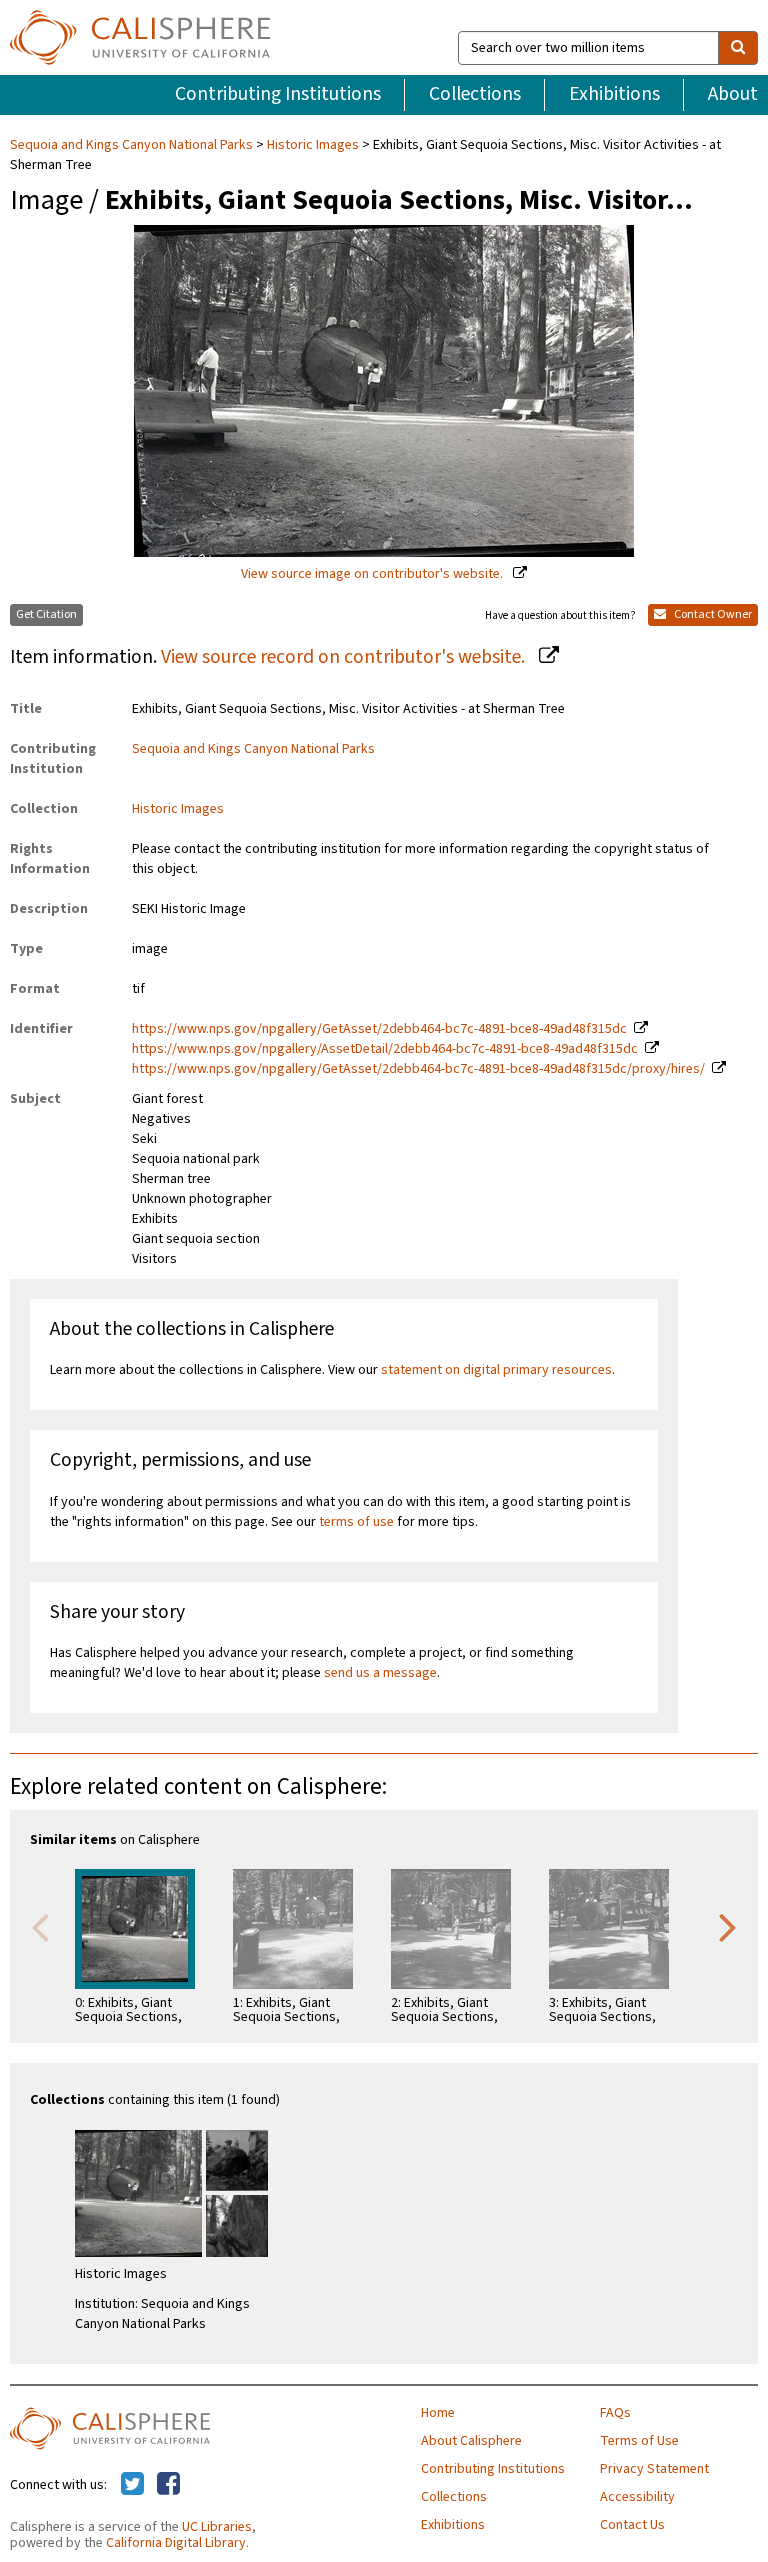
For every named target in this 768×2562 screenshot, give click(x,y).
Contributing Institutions (278, 94)
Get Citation (46, 614)
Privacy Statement (654, 2469)
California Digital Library (176, 2543)
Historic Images (313, 145)
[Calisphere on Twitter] (132, 2485)
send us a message (380, 1673)
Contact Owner (712, 614)
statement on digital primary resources (496, 1370)
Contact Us (632, 2525)
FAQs (615, 2413)
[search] (738, 48)
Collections (475, 94)
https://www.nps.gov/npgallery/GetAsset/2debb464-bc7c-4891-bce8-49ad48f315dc (379, 1029)
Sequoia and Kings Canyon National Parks (133, 145)
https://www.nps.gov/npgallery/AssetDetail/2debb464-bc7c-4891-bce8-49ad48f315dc (385, 1049)
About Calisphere (471, 2441)
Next (728, 1926)
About (733, 94)
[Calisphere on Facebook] (168, 2485)
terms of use (356, 1522)
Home (438, 2413)
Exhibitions (614, 94)
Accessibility (637, 2497)
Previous (40, 1926)
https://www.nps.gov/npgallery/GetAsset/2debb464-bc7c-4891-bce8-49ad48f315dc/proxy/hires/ (418, 1069)
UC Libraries (217, 2527)
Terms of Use (639, 2441)
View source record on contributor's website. (345, 657)
